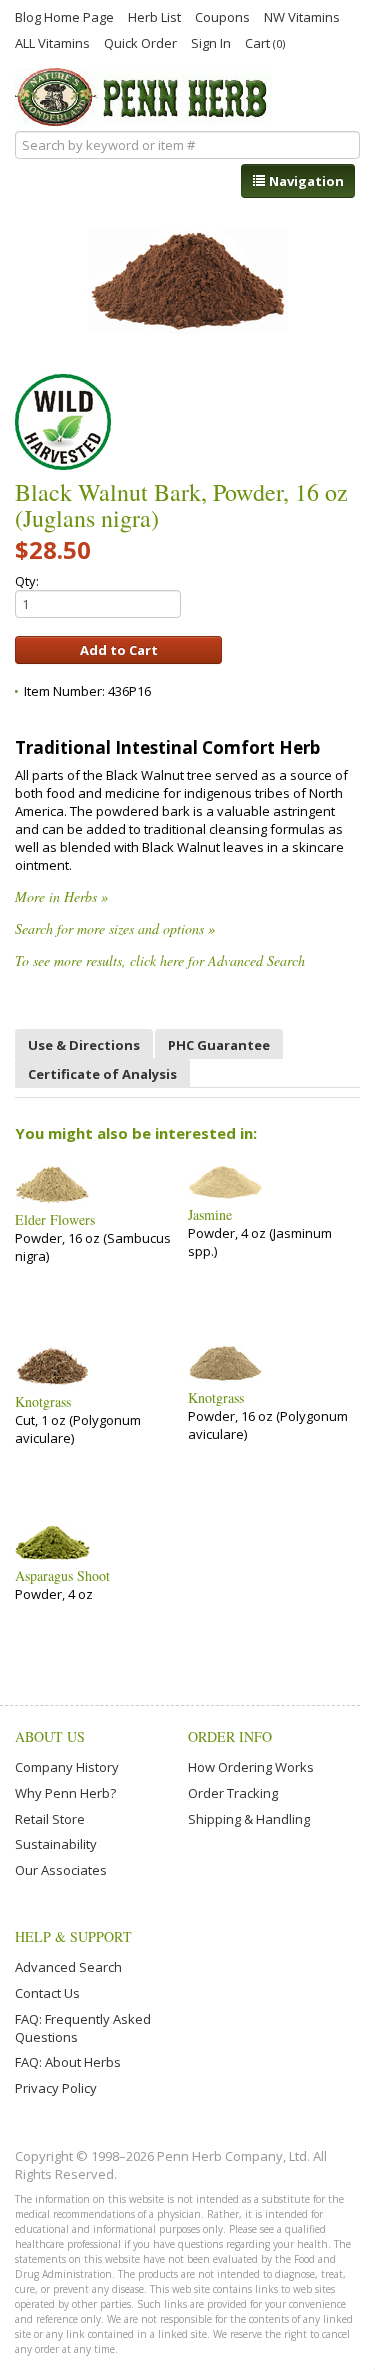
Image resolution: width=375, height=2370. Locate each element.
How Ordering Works (251, 1767)
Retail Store (50, 1819)
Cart (265, 42)
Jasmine (210, 1215)
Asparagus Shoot (62, 1576)
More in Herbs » (61, 896)
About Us (50, 1736)
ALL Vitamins (52, 42)
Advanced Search (68, 1967)
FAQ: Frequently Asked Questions (83, 2028)
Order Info (230, 1736)
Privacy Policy (56, 2088)
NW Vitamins (302, 16)
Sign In (211, 42)
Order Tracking (233, 1793)
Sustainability (56, 1844)
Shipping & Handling (249, 1819)
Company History (67, 1767)
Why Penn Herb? (65, 1793)
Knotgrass (43, 1402)
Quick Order (140, 42)
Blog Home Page (64, 16)
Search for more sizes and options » (115, 928)
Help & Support (73, 1936)
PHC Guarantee (219, 1045)
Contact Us (47, 1993)
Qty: (27, 581)
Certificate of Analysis (102, 1074)
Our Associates (61, 1870)
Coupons (222, 16)
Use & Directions (84, 1045)
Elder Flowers (55, 1220)
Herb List (154, 16)
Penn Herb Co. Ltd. (143, 97)
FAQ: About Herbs (68, 2062)
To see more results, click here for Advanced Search (160, 960)
